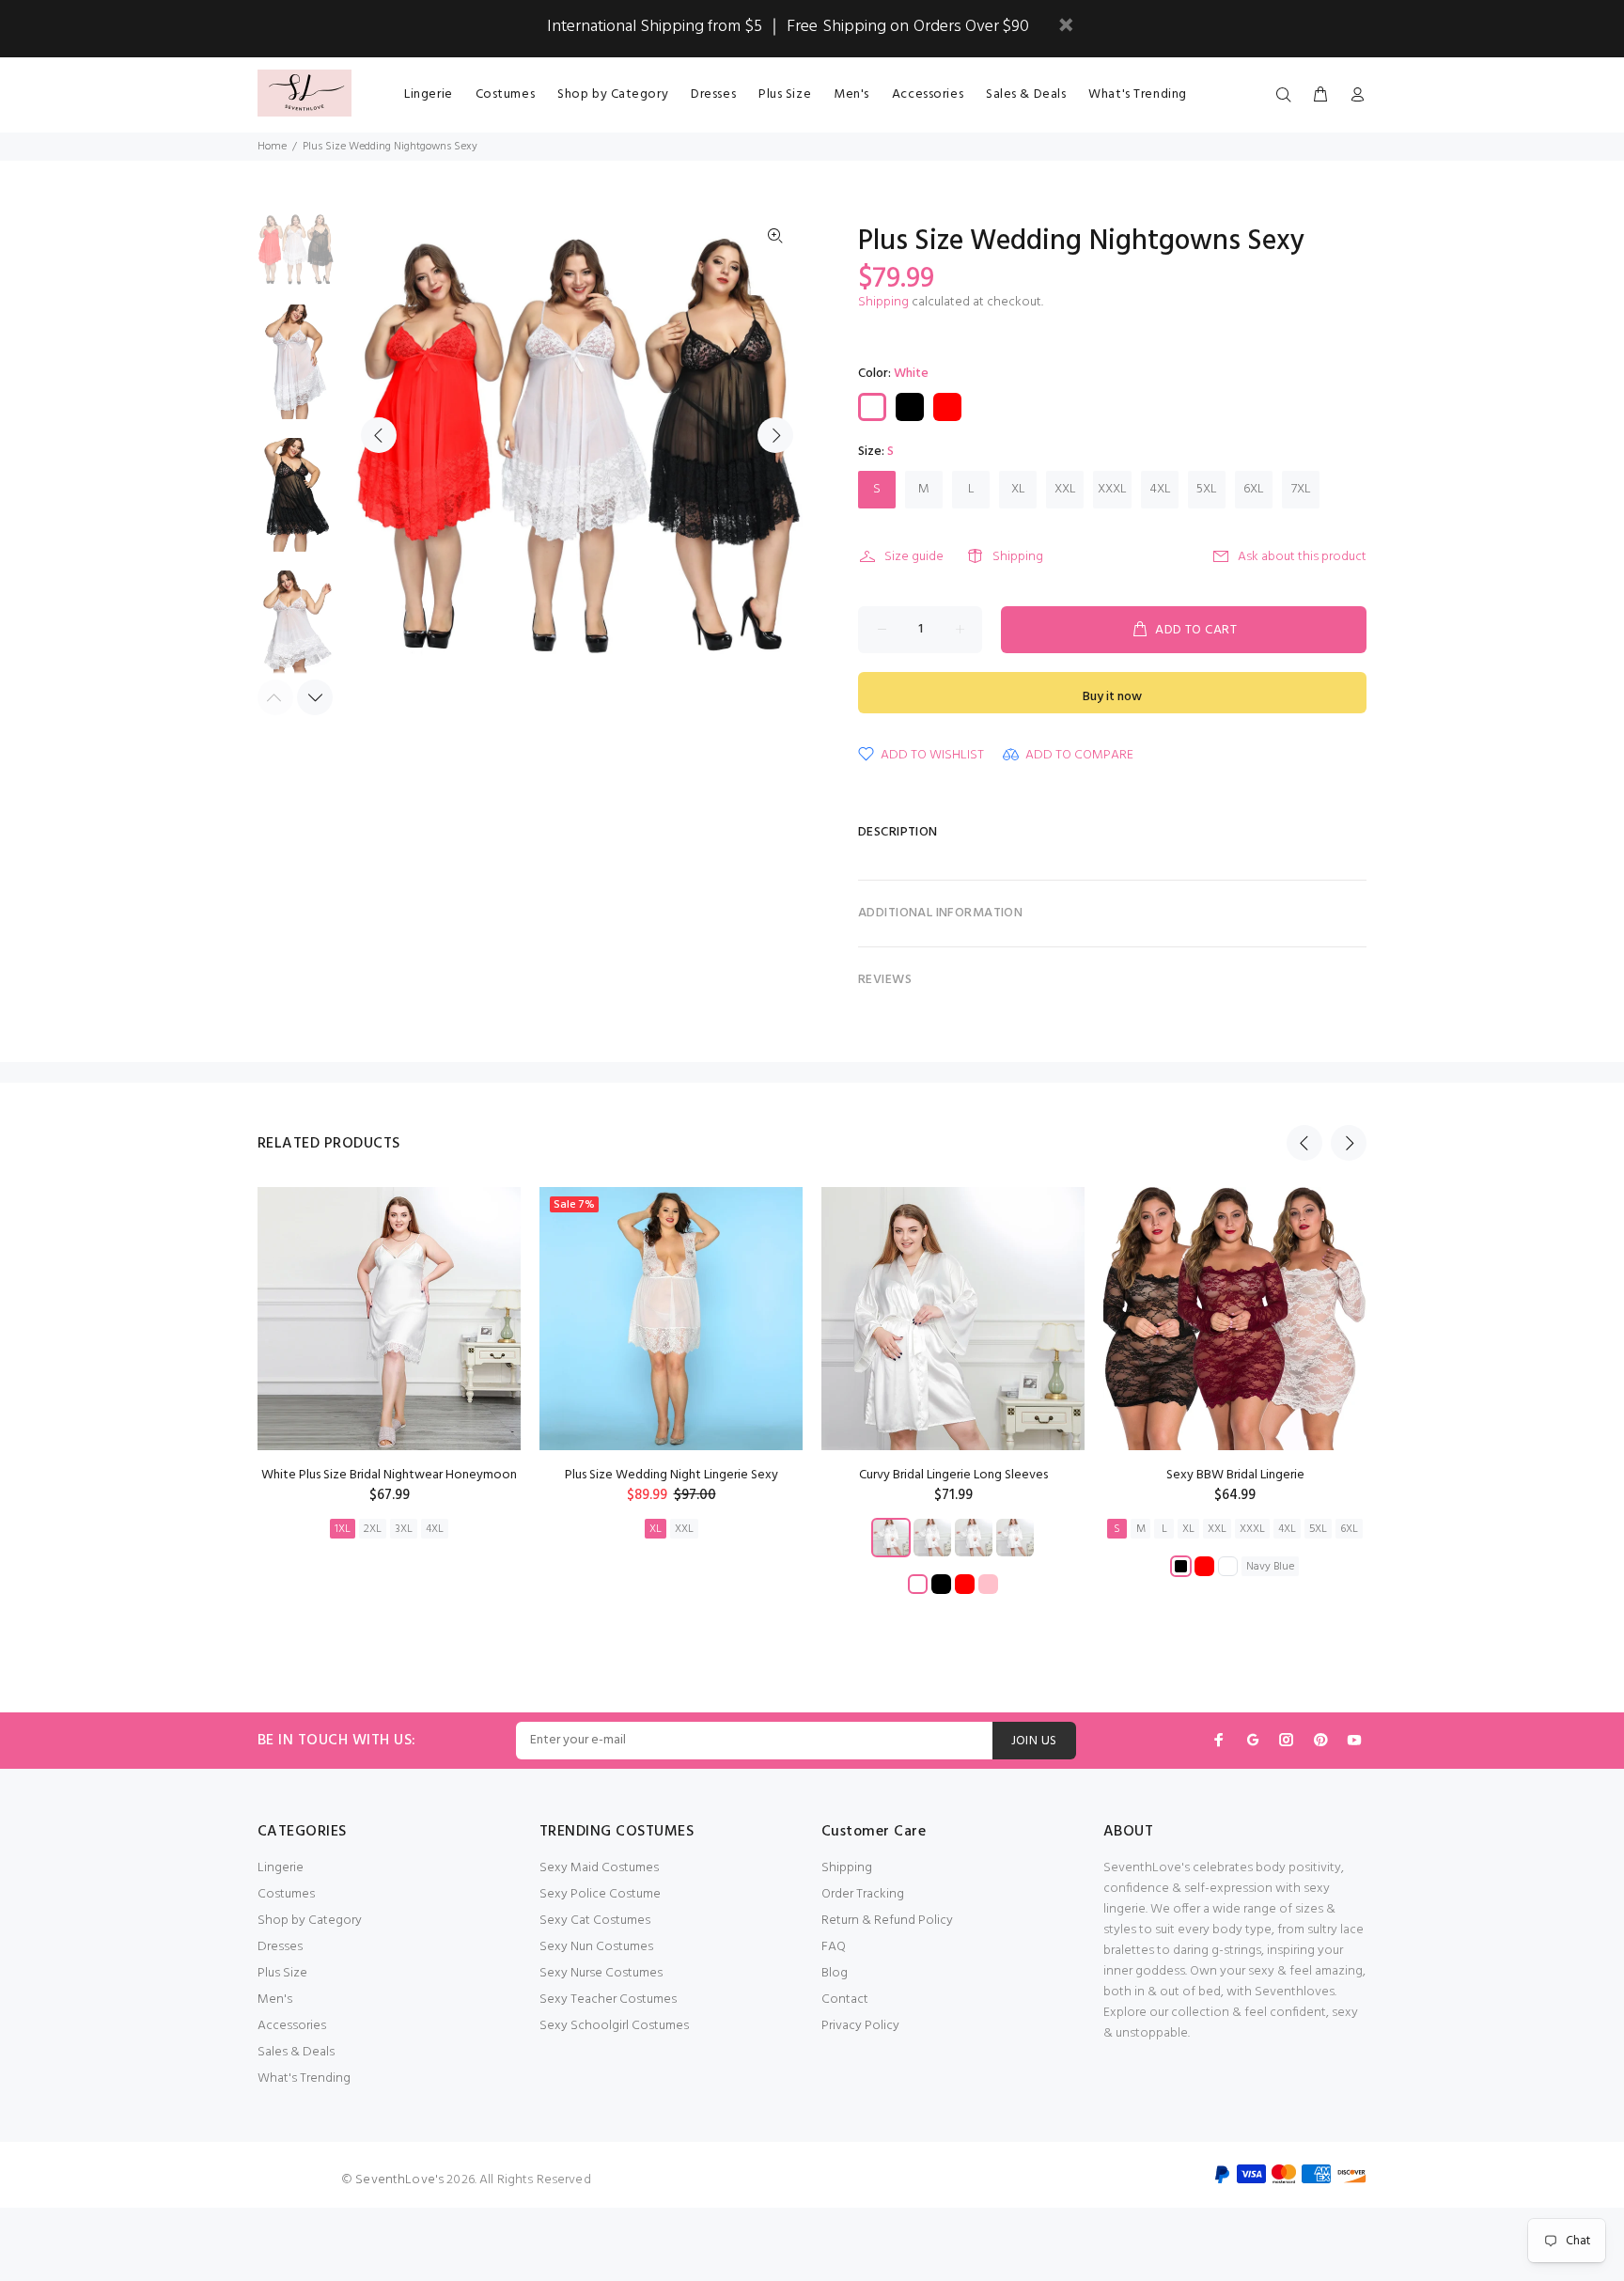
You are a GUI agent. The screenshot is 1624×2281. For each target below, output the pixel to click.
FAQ (834, 1947)
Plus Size (282, 1973)
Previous (379, 435)
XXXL (1112, 489)
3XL (404, 1529)
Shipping (883, 302)
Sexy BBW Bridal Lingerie (1235, 1475)
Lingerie (281, 1868)
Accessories (292, 2026)
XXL (1065, 489)
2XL (373, 1529)
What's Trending (304, 2078)
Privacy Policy (860, 2026)
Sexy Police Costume (600, 1894)
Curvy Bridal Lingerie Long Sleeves (953, 1475)
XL (1018, 489)
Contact (845, 2000)
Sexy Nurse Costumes (601, 1973)
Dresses (280, 1947)
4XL (1160, 489)
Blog (835, 1973)
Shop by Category (310, 1921)
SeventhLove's (399, 2180)
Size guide (914, 557)
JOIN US (1034, 1741)
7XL (1301, 489)
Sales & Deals (296, 2052)
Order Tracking (863, 1894)
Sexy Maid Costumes (599, 1868)
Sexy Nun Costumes (596, 1947)
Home (272, 147)
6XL (1254, 489)
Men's (275, 2000)
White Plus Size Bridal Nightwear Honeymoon (389, 1475)
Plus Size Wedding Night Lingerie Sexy (671, 1475)
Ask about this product (1302, 557)
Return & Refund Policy (887, 1921)
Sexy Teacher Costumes (608, 2000)
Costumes (286, 1894)
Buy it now (1112, 697)
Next (775, 435)
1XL (343, 1529)
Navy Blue (1270, 1567)
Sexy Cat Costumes (595, 1921)
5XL (1207, 489)
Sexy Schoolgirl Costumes (614, 2026)
